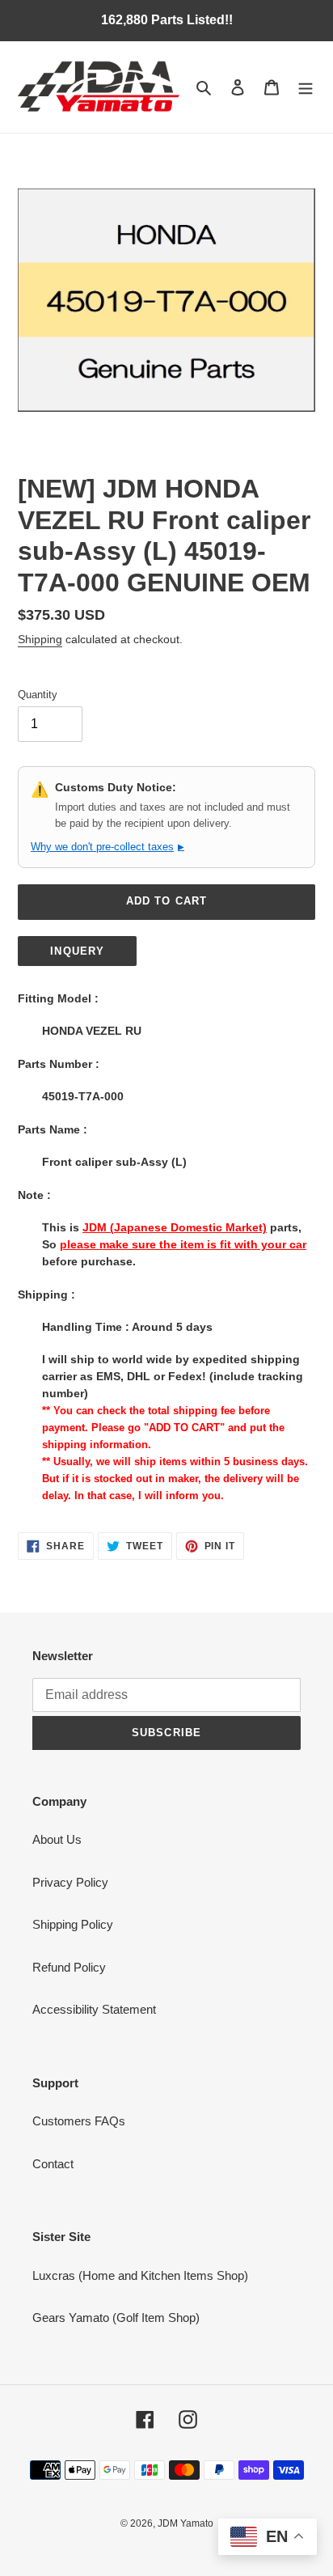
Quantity (38, 695)
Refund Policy (69, 1967)
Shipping (40, 639)
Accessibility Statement (94, 2009)
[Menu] (306, 87)
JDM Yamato (185, 2523)
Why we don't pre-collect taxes (107, 847)
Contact (53, 2164)
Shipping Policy (73, 1924)
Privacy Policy (70, 1882)
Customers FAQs (79, 2121)
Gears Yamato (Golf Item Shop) (116, 2318)
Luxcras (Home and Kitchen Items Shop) (140, 2275)
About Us (57, 1839)
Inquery (77, 951)
